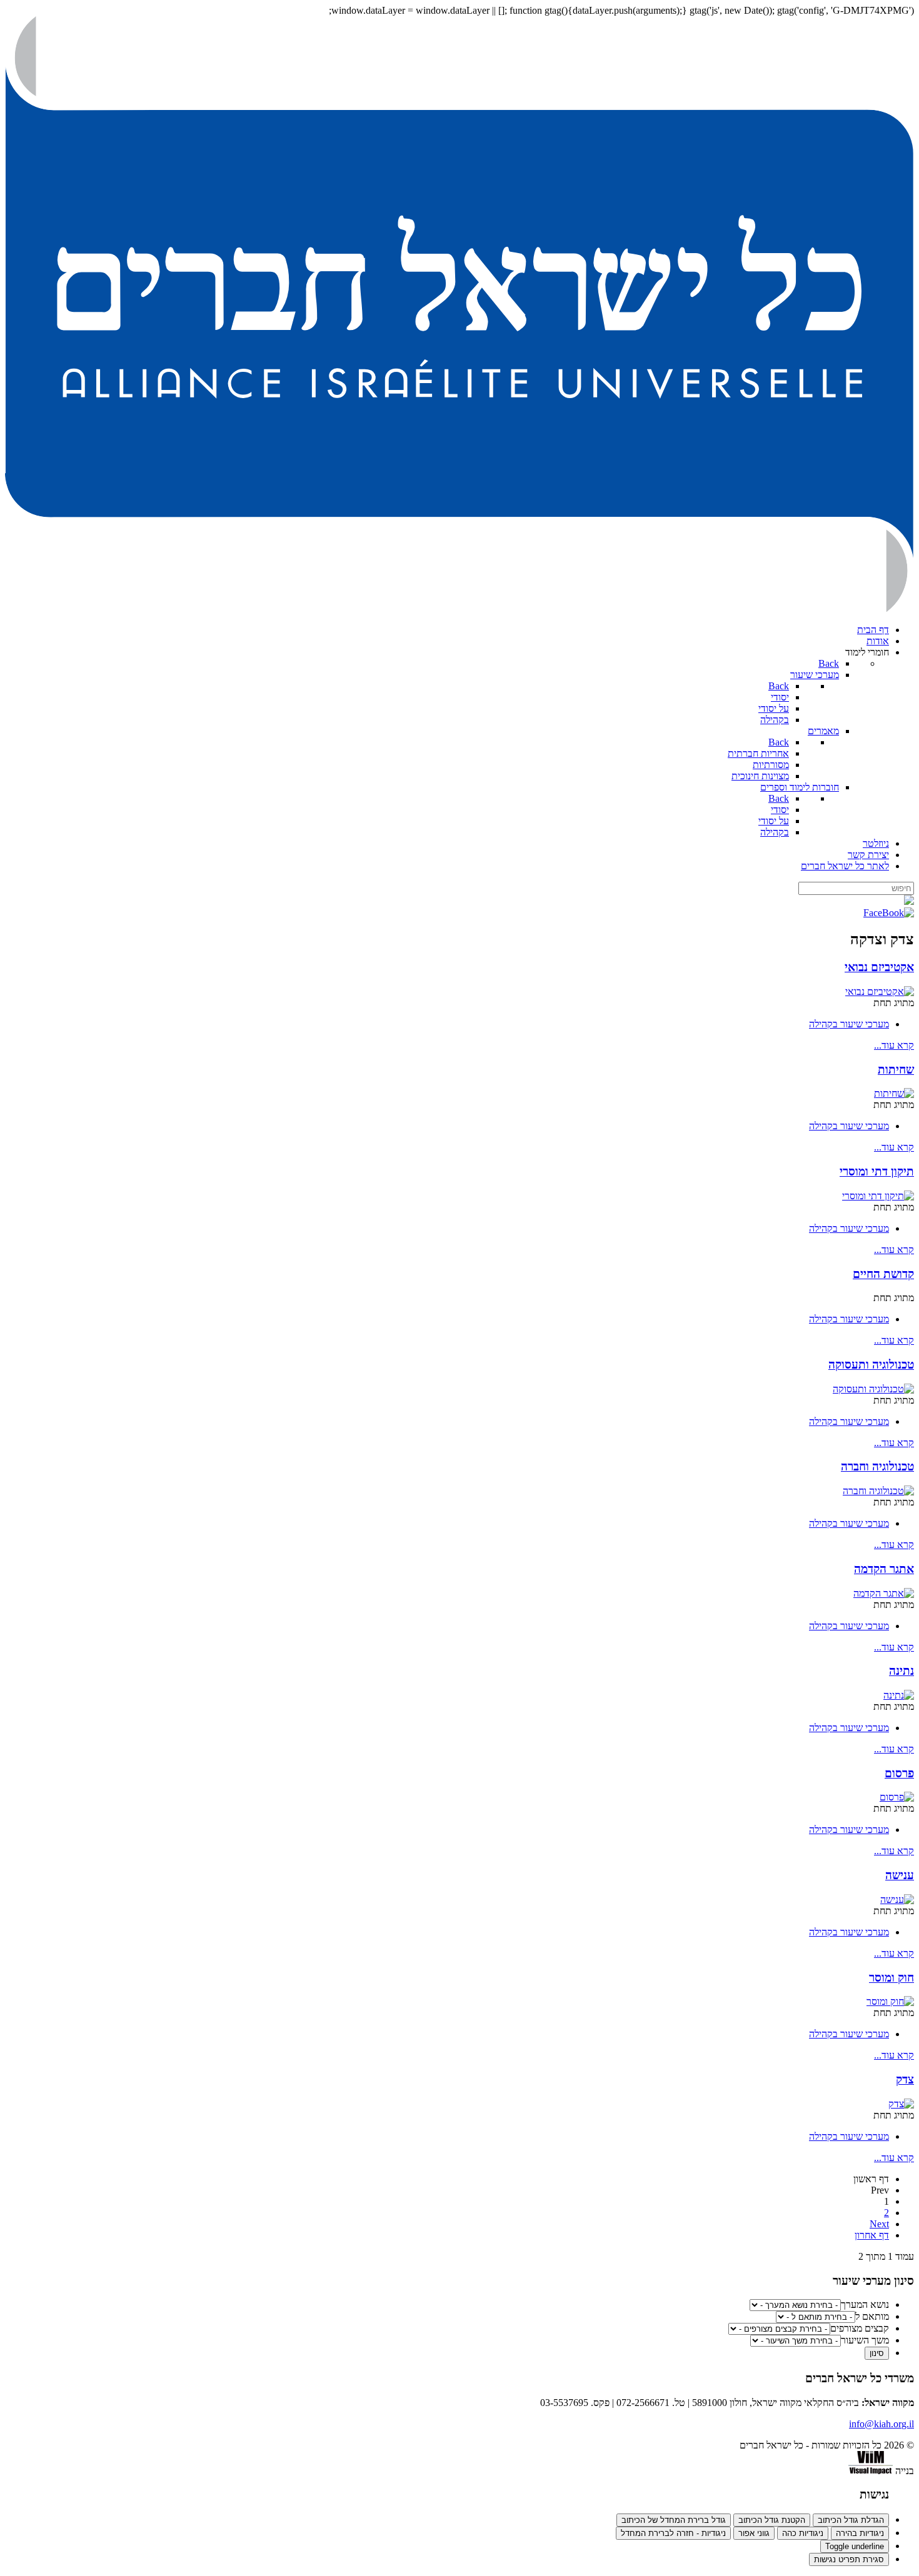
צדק (905, 2079)
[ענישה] (897, 1900)
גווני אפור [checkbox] (754, 2533)
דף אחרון (872, 2235)
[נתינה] (899, 1695)
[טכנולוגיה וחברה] (878, 1491)
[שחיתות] (894, 1093)
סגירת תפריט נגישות (849, 2559)
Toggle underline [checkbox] (855, 2546)
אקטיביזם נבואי (879, 967)
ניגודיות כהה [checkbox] (803, 2533)
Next (879, 2224)
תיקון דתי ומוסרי (877, 1171)
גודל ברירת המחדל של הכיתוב (674, 2520)
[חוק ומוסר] (890, 2001)
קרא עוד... (894, 1045)
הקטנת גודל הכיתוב (772, 2520)
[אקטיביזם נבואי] (880, 991)
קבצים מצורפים (860, 2328)
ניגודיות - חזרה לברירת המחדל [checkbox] (673, 2533)
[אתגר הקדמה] (884, 1593)
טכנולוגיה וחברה (877, 1466)
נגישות (874, 2494)
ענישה (900, 1875)
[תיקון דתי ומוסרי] (878, 1196)
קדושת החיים (883, 1274)
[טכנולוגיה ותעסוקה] (873, 1389)
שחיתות (896, 1070)
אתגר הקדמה (884, 1569)
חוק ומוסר (891, 1978)
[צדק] (901, 2104)
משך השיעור (865, 2340)
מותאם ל (872, 2316)
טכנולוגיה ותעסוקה (871, 1365)
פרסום (899, 1773)
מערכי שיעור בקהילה (849, 1024)
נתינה (901, 1671)
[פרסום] (897, 1797)
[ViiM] (871, 2471)
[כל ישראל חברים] (459, 608)
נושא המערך (865, 2304)
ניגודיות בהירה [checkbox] (860, 2533)
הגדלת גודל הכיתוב (851, 2520)
